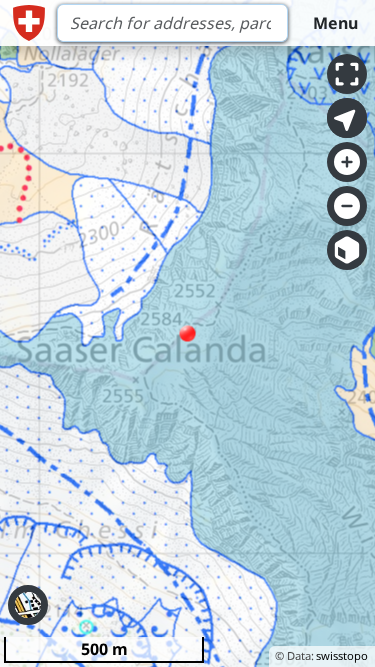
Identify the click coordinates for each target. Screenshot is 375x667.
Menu (335, 23)
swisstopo (342, 655)
